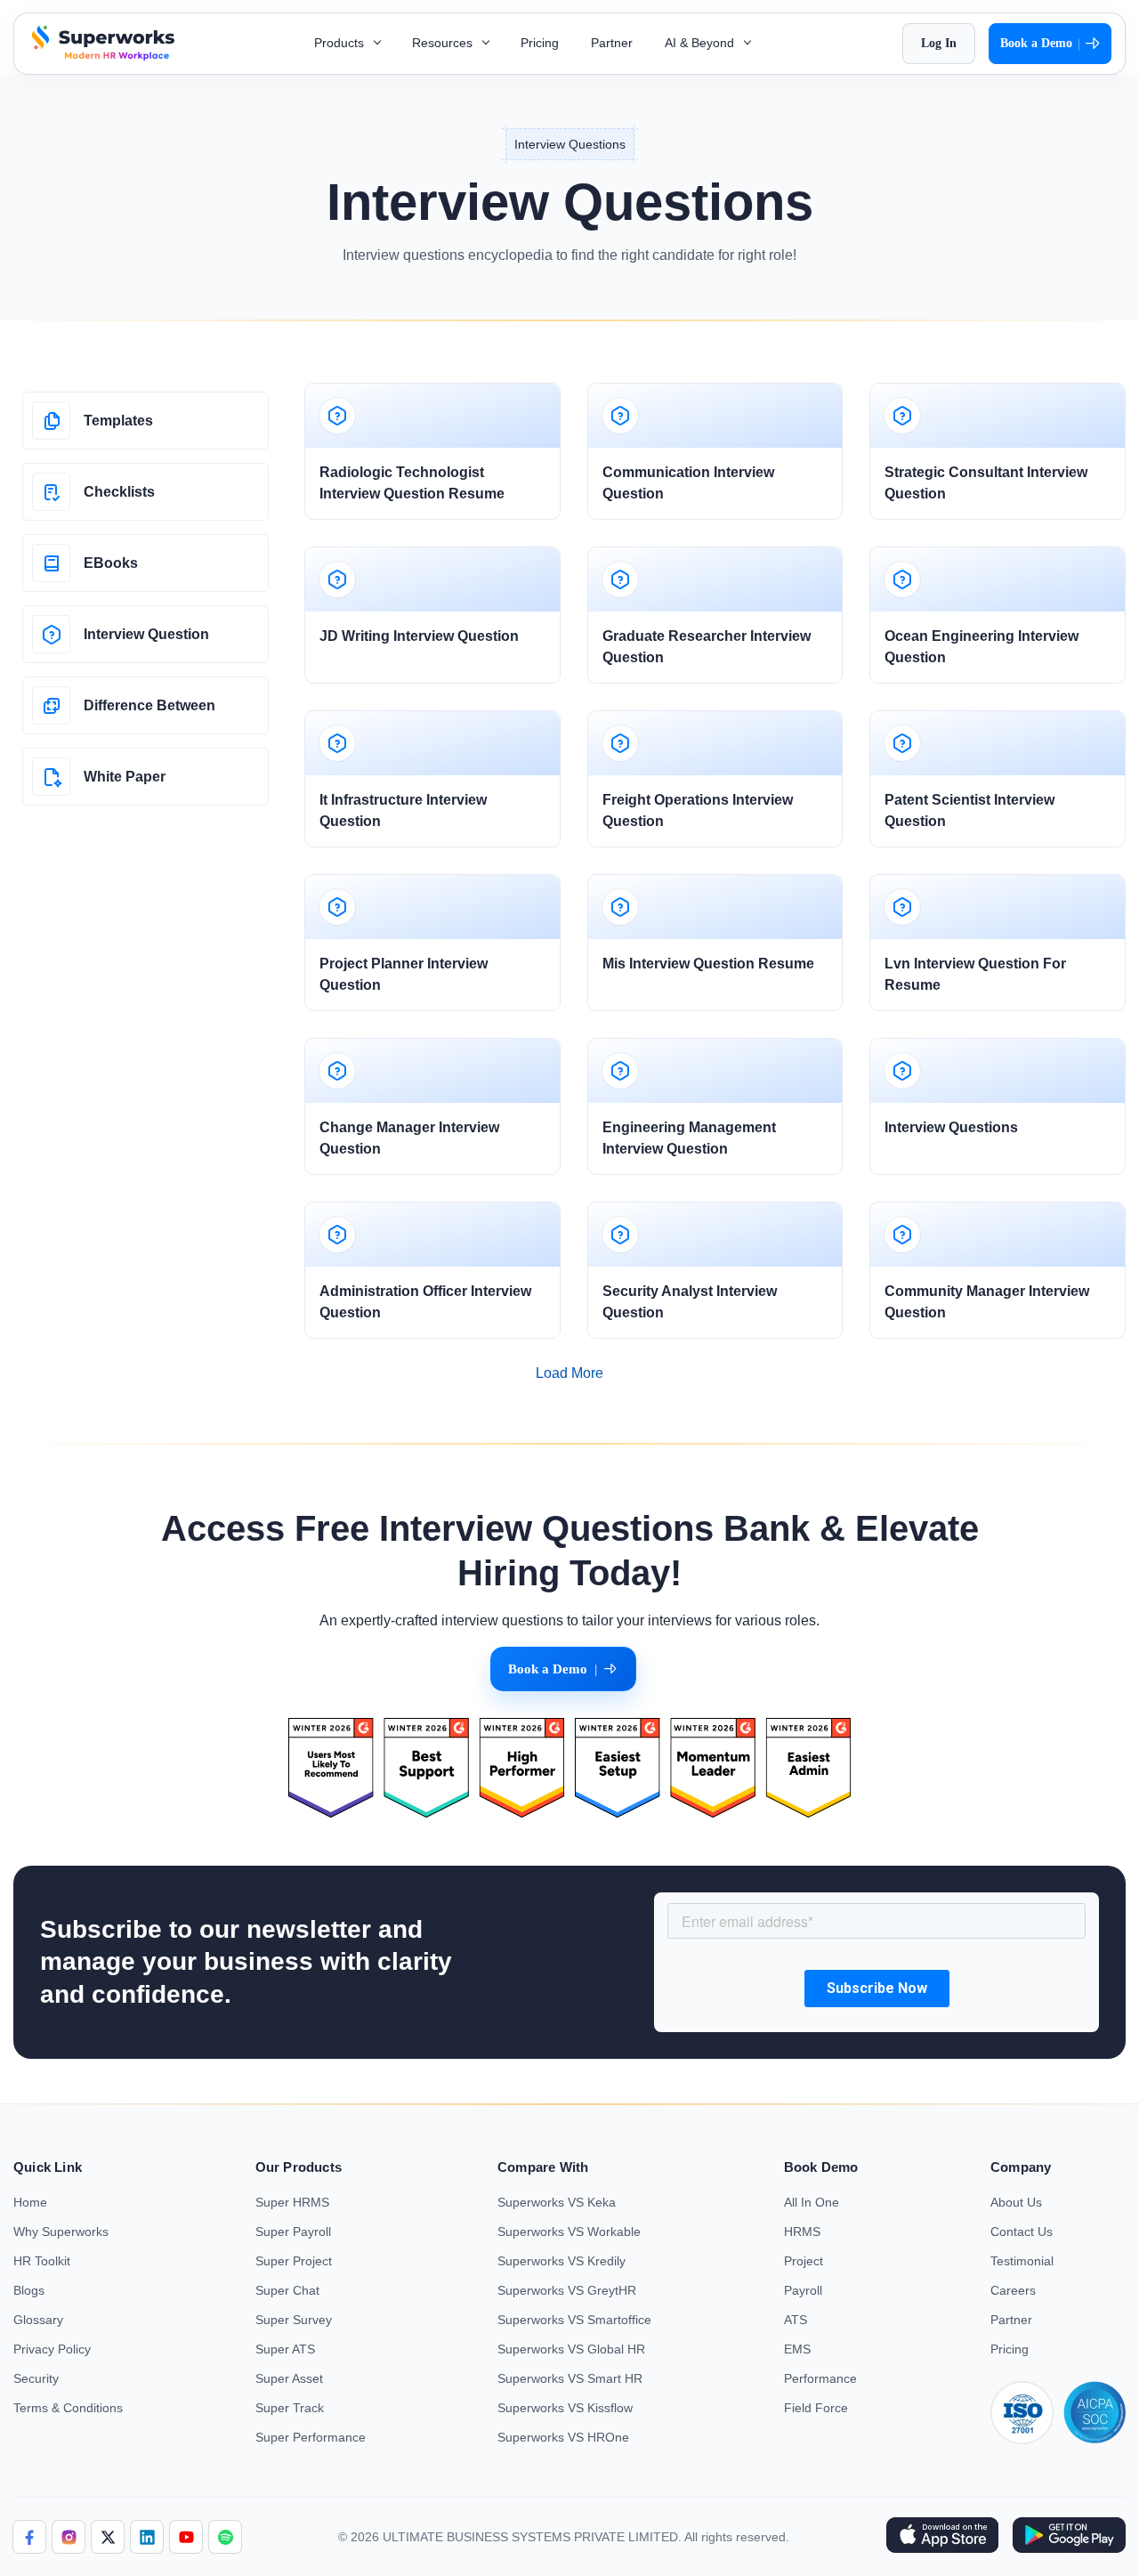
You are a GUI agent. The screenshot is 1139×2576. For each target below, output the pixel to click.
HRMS (802, 2232)
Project (804, 2261)
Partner (612, 43)
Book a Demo (1040, 44)
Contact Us (1022, 2232)
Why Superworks (61, 2232)
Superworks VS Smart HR (570, 2378)
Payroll (803, 2290)
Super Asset (289, 2378)
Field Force (816, 2408)
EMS (797, 2349)
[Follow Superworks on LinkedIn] (147, 2537)
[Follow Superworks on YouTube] (186, 2537)
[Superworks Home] (101, 56)
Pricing (540, 43)
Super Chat (287, 2290)
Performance (820, 2378)
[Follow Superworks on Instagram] (69, 2537)
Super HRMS (292, 2202)
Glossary (38, 2320)
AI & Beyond (701, 43)
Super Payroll (293, 2232)
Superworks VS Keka (557, 2202)
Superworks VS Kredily (561, 2261)
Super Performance (311, 2437)
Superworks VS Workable (569, 2232)
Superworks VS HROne (563, 2437)
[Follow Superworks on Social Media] (225, 2537)
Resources (444, 43)
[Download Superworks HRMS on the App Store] (942, 2537)
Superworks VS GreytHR (567, 2290)
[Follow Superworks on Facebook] (29, 2537)
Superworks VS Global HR (571, 2349)
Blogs (29, 2290)
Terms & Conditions (68, 2408)
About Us (1016, 2202)
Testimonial (1022, 2261)
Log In (939, 43)
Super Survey (294, 2320)
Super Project (294, 2261)
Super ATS (285, 2349)
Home (30, 2202)
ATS (796, 2320)
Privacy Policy (52, 2349)
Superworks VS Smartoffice (574, 2320)
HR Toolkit (42, 2261)
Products (341, 43)
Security (36, 2378)
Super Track (290, 2408)
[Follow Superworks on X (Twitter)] (108, 2537)
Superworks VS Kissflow (565, 2408)
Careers (1013, 2290)
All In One (812, 2202)
